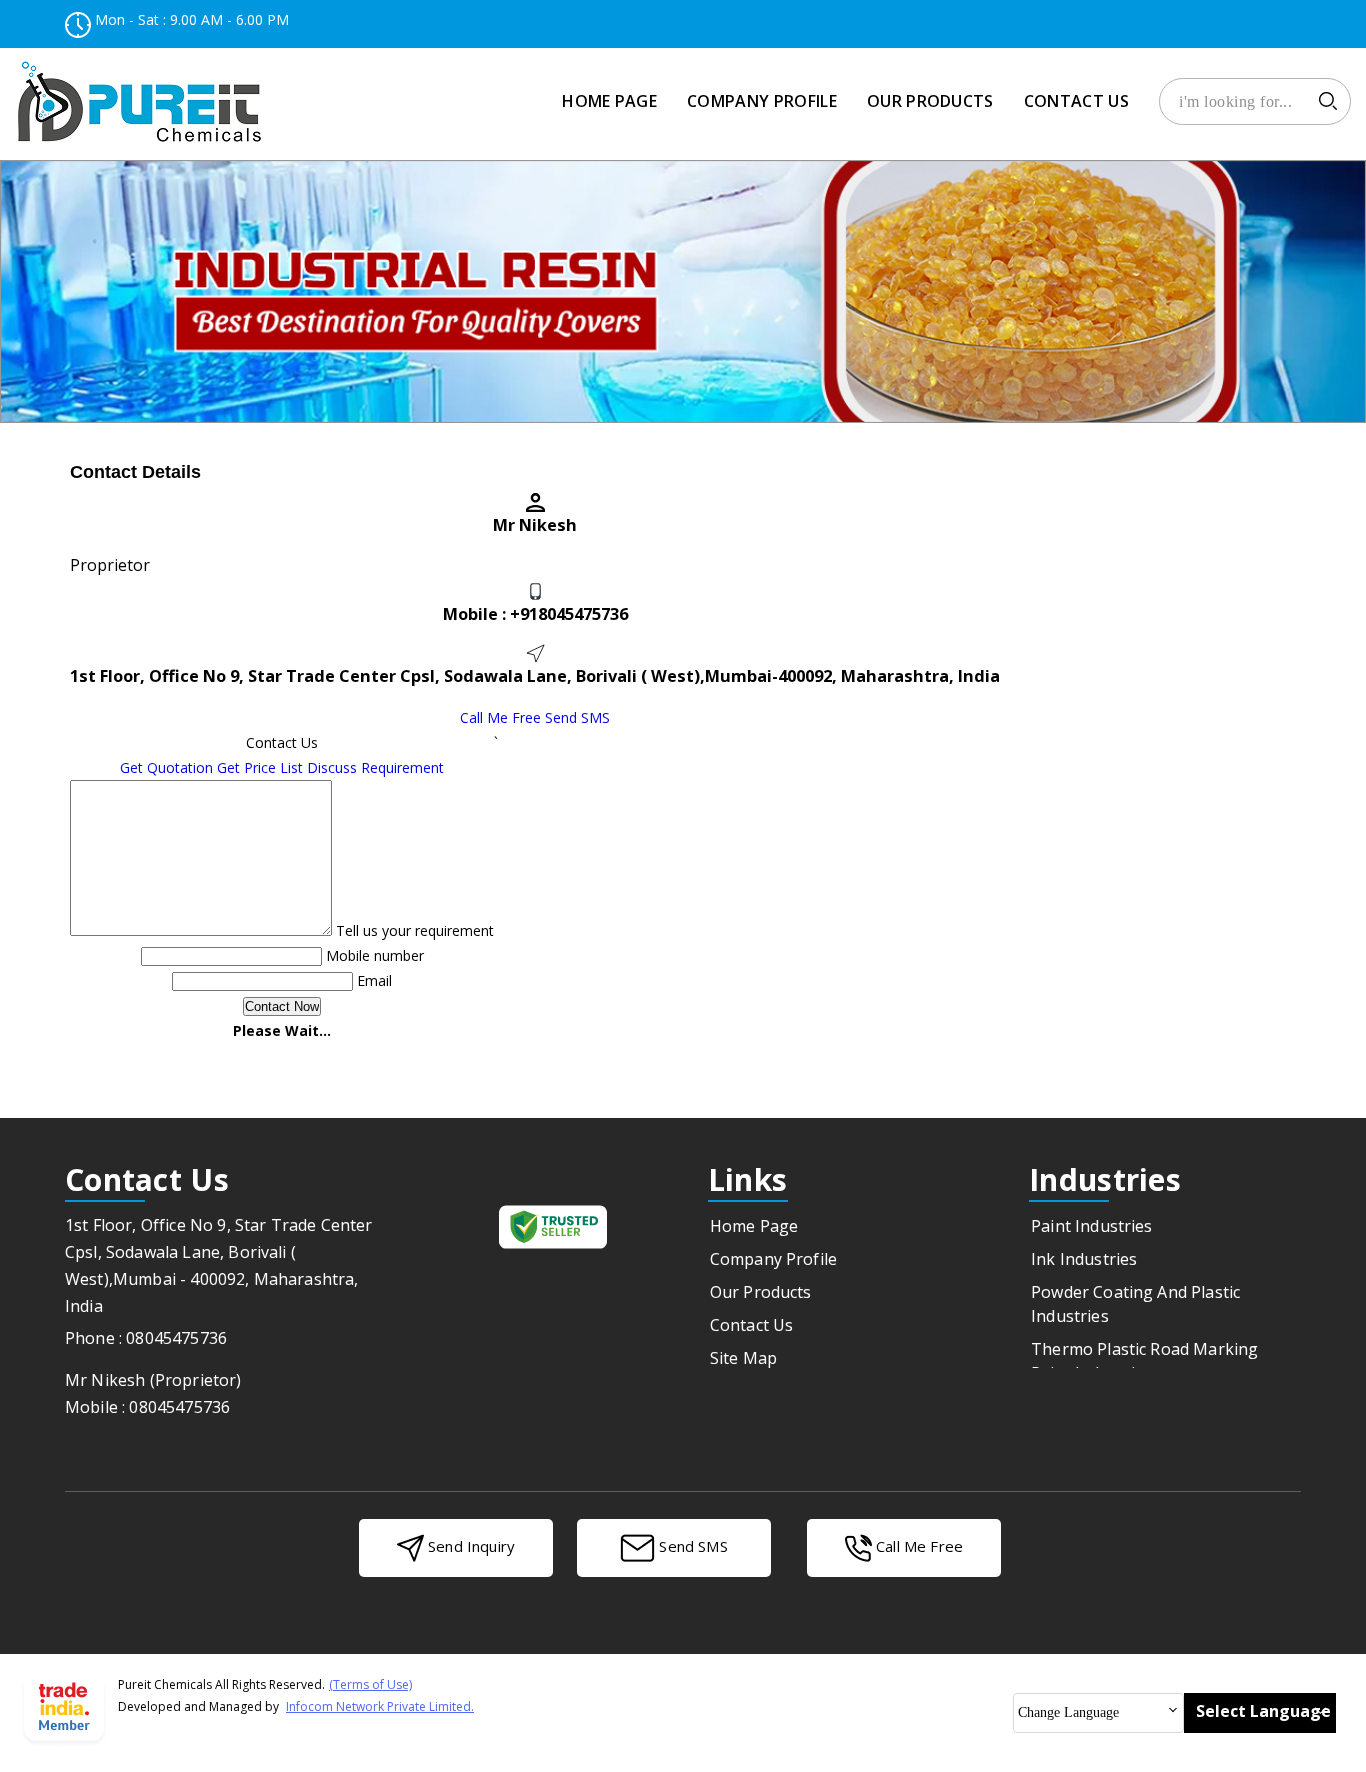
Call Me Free (500, 717)
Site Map (743, 1358)
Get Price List (260, 767)
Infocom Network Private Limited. (380, 1706)
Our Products (930, 101)
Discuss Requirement (375, 767)
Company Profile (762, 101)
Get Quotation (166, 767)
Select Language (1263, 1711)
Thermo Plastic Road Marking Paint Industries (1144, 1361)
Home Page (609, 101)
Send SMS (577, 717)
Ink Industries (1084, 1259)
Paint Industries (1092, 1226)
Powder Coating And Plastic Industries (1135, 1304)
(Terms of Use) (370, 1684)
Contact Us (1076, 101)
